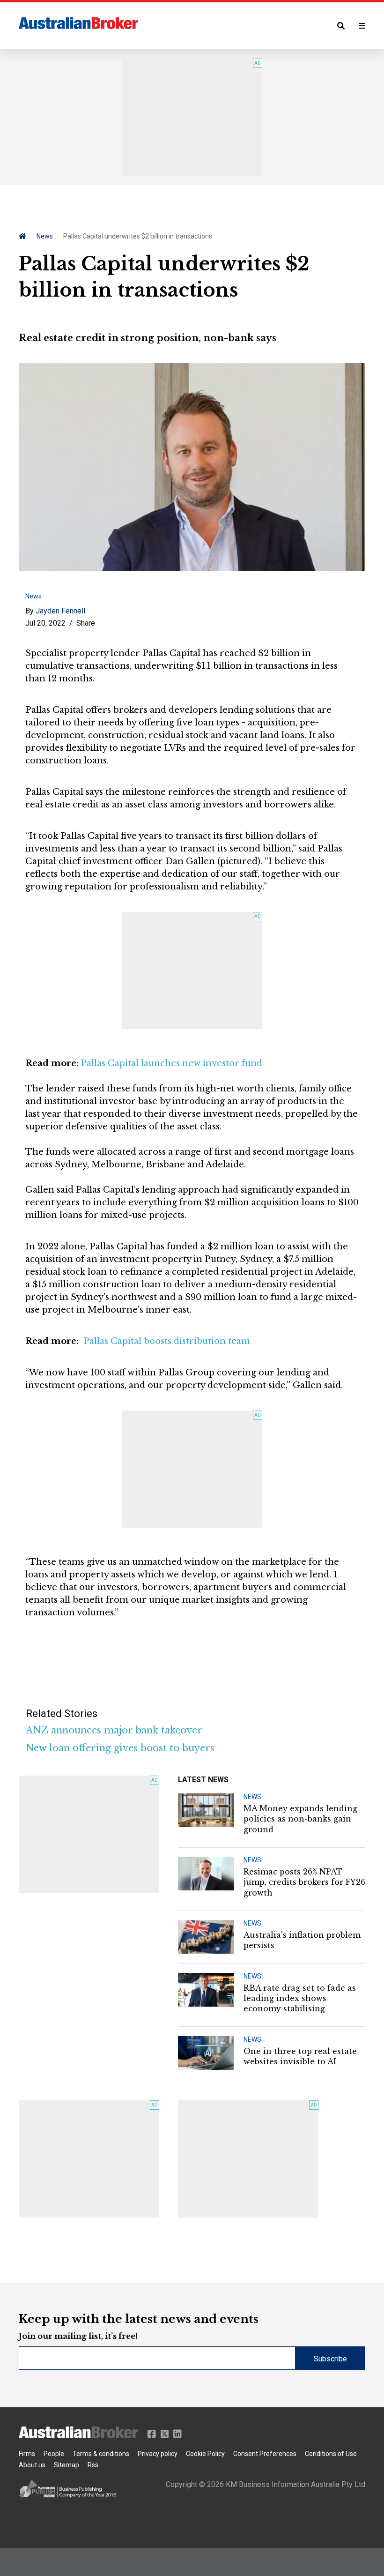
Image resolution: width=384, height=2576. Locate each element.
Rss (93, 2465)
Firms (27, 2454)
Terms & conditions (101, 2454)
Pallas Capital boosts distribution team (167, 1341)
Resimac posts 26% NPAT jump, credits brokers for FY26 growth (304, 1882)
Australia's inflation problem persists (302, 1940)
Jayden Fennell (60, 611)
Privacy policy (158, 2454)
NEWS (252, 1797)
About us (32, 2465)
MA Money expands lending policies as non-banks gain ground (300, 1819)
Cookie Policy (205, 2454)
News (45, 236)
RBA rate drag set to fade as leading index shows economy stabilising (300, 1998)
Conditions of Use (331, 2454)
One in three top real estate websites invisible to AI (300, 2056)
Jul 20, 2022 (45, 623)
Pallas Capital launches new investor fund (171, 1063)
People (54, 2454)
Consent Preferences (265, 2454)
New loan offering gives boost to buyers (120, 1748)
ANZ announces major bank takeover (114, 1730)
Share (86, 623)
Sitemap (66, 2465)
